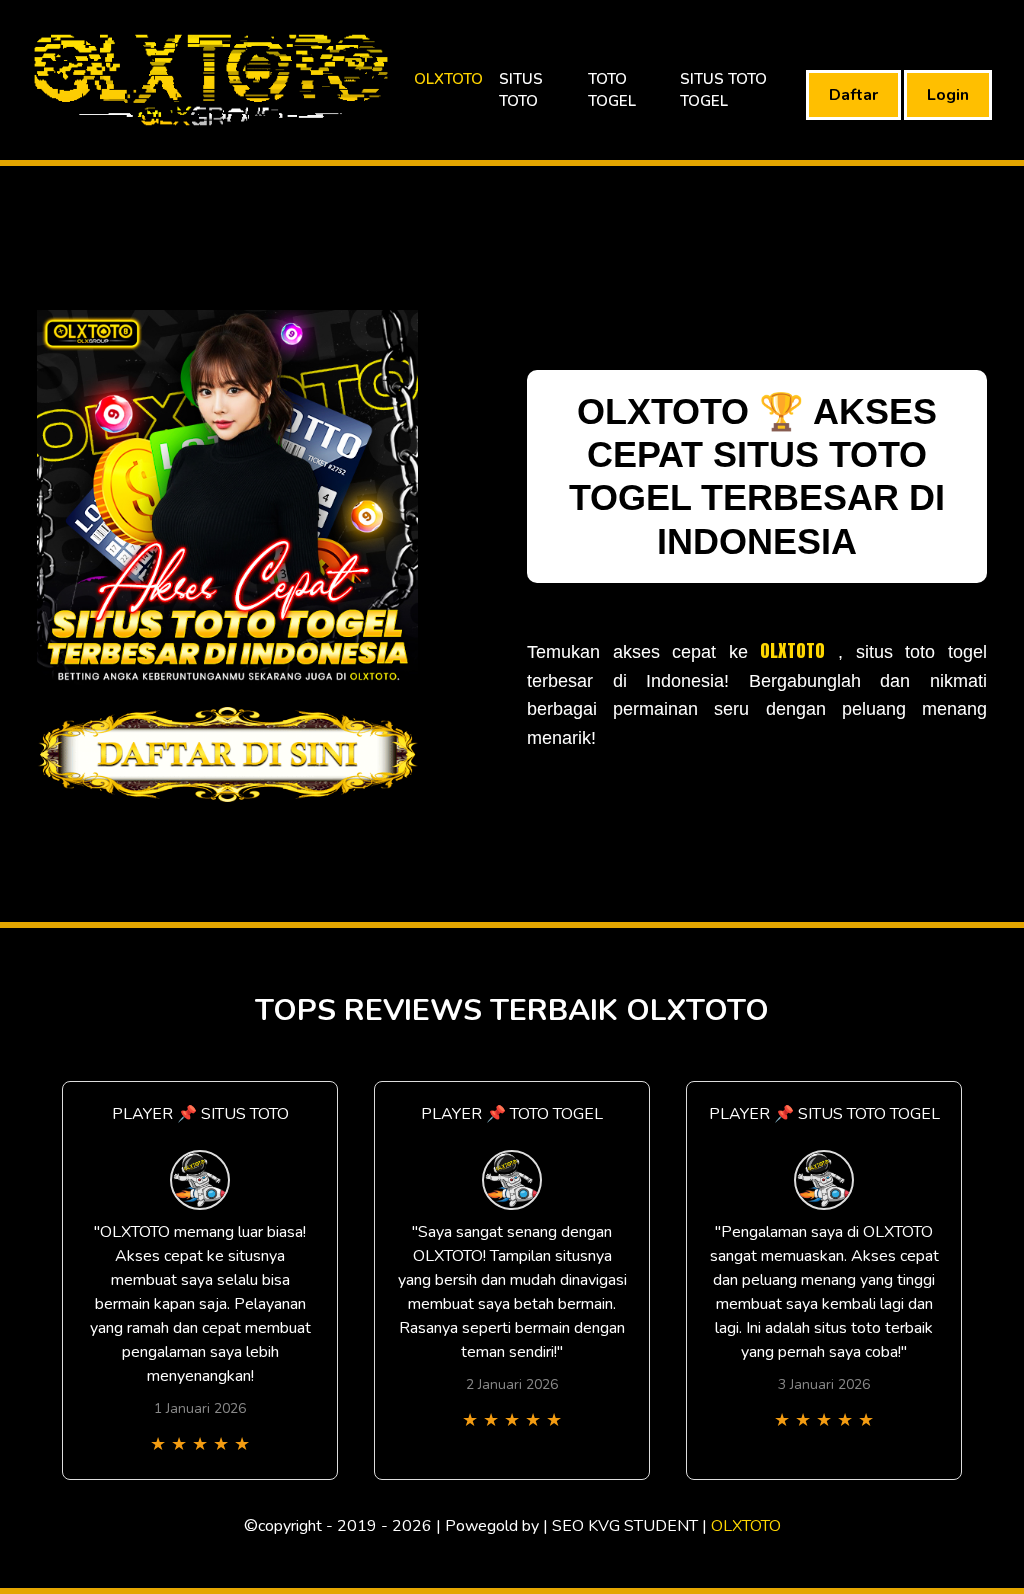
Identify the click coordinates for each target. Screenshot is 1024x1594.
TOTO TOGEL (612, 90)
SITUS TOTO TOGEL (723, 90)
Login (948, 95)
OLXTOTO (448, 79)
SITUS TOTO (521, 90)
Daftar (853, 95)
